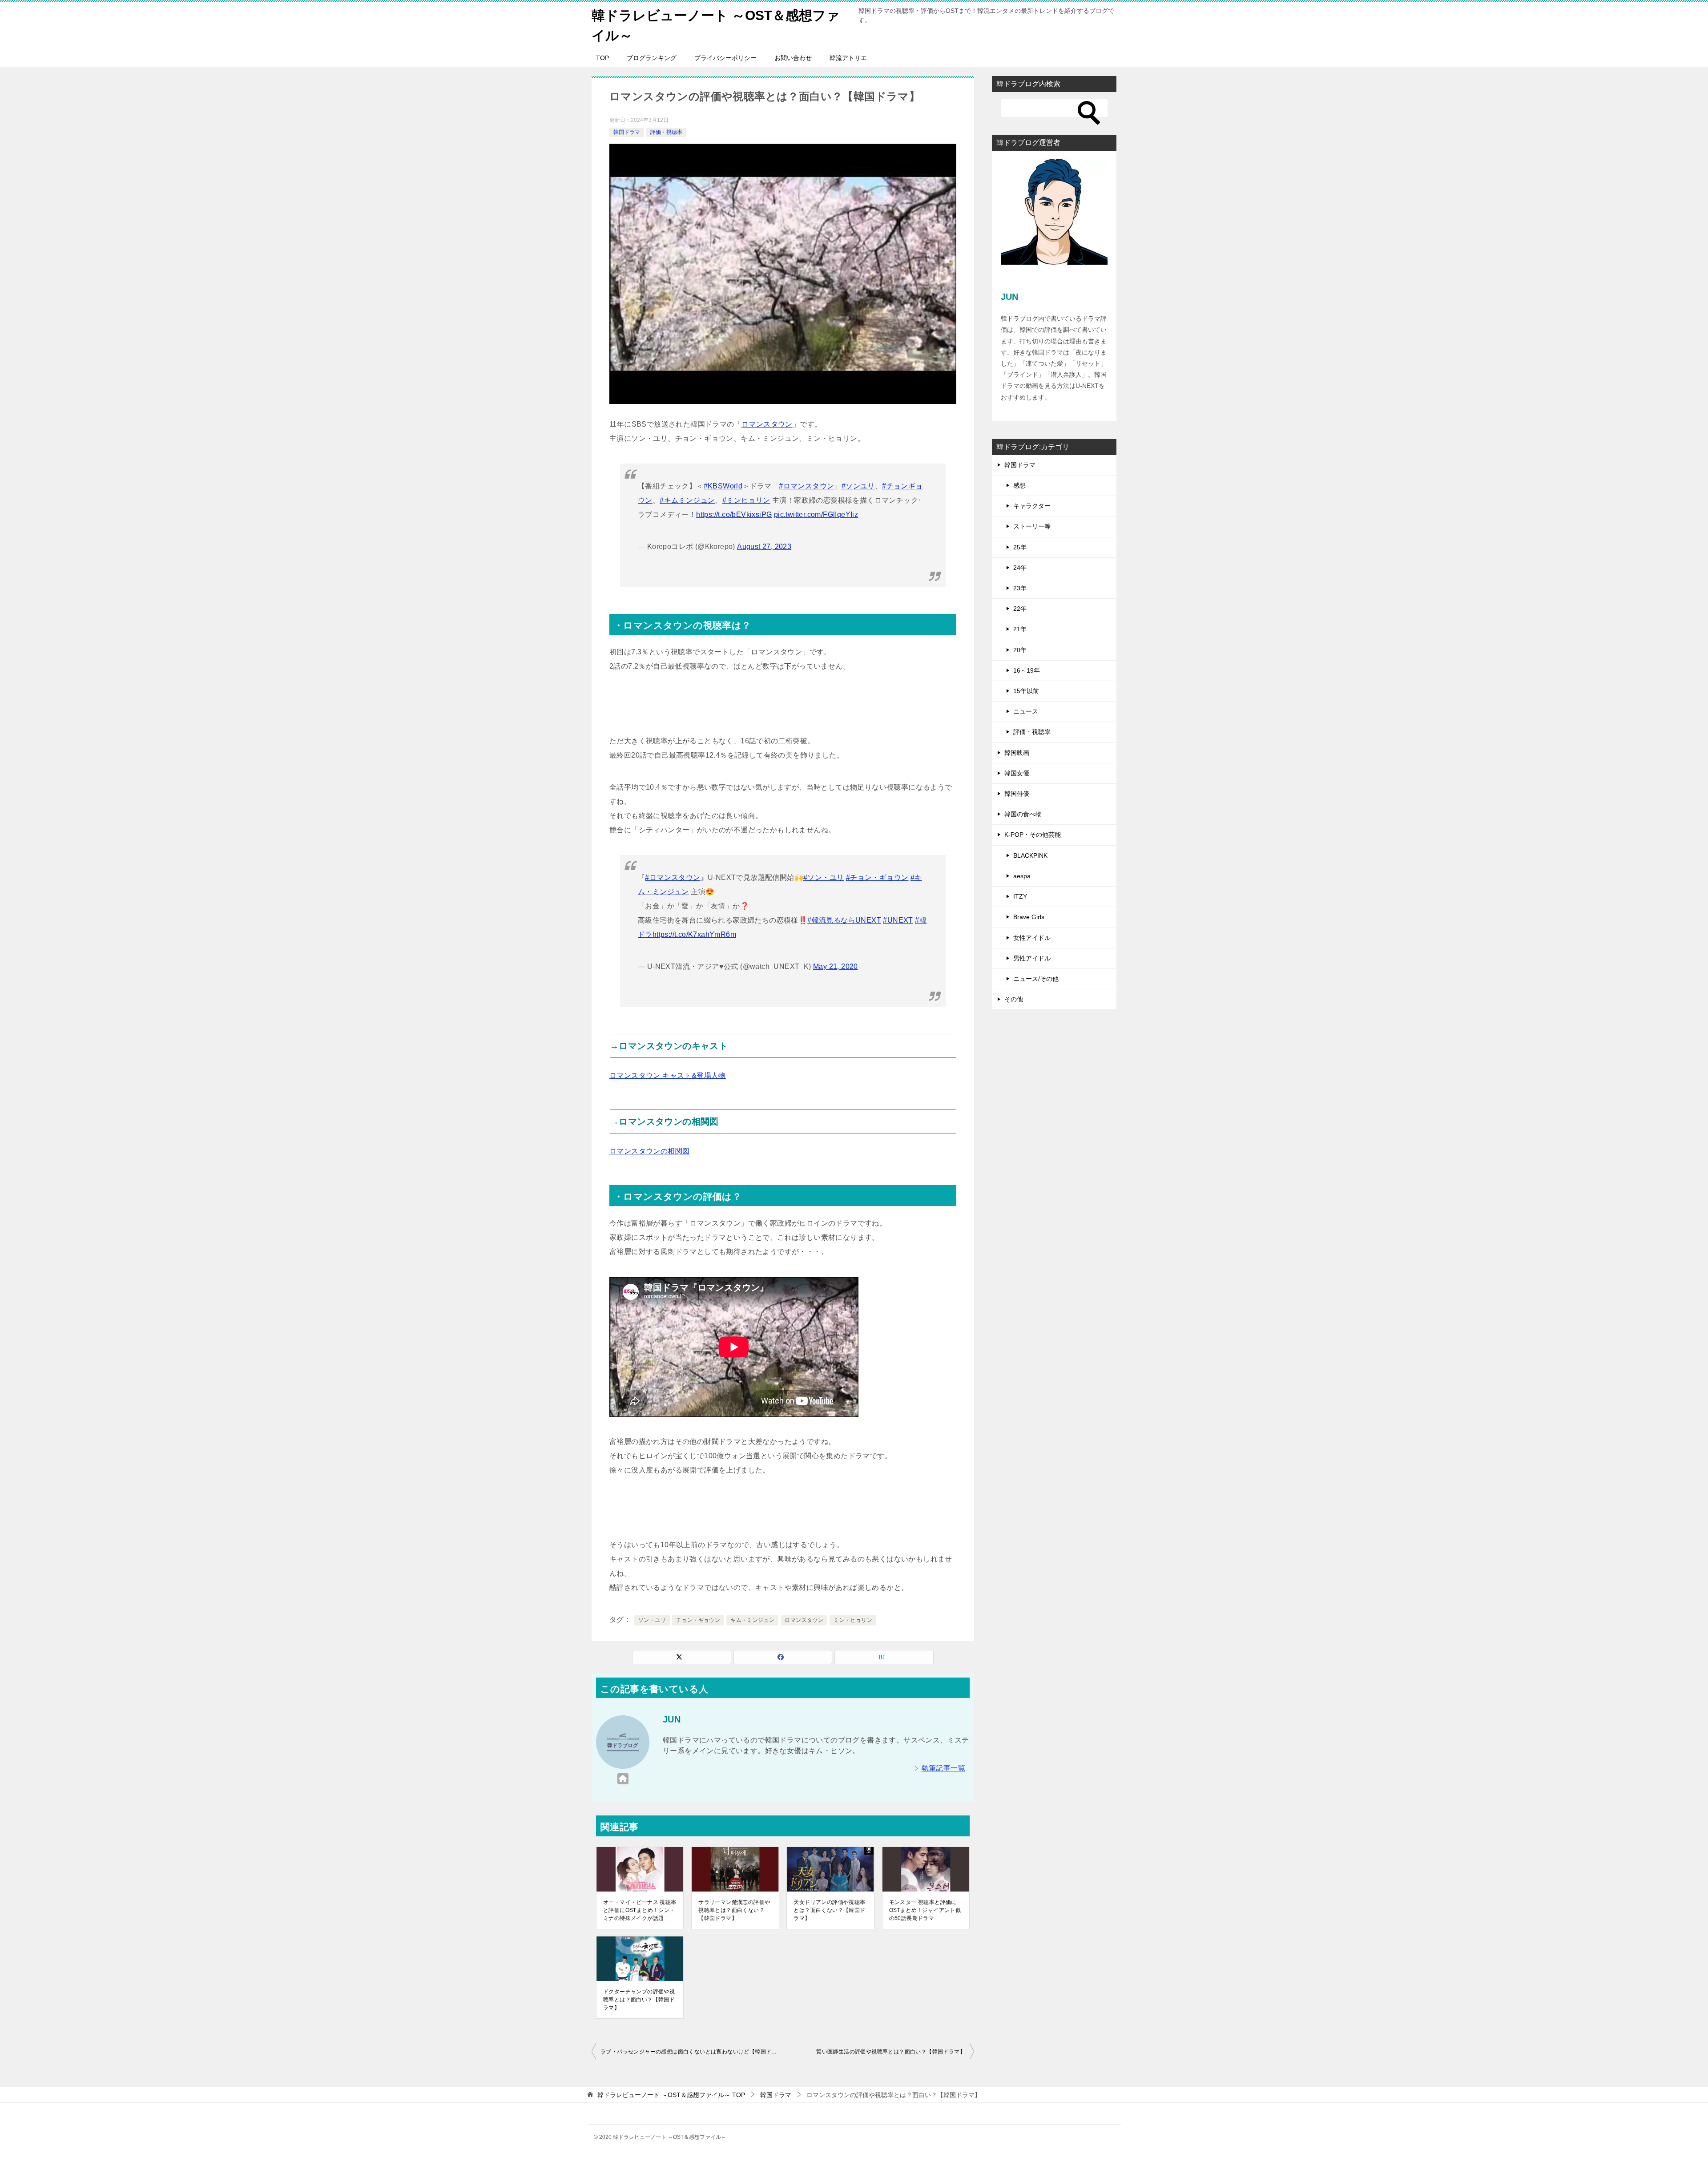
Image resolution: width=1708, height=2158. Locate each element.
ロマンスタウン (767, 424)
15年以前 (1026, 691)
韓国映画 (1017, 753)
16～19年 (1027, 670)
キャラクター (1032, 506)
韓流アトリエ (848, 58)
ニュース (1026, 711)
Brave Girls (1029, 917)
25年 (1020, 547)
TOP (602, 58)
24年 (1020, 568)
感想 (1019, 485)
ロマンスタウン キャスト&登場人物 (668, 1075)
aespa (1022, 876)
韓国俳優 (1017, 794)
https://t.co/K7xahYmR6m (694, 934)
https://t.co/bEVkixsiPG (734, 514)
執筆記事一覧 (943, 1768)
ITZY (1020, 896)
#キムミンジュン (687, 500)
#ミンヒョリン (746, 500)
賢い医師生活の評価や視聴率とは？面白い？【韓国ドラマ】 (891, 2052)
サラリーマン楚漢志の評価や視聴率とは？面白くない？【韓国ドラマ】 (734, 1910)
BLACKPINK (1030, 855)
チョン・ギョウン (698, 1620)
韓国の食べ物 (1023, 814)
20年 (1020, 650)
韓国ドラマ (627, 132)
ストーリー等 (1032, 526)
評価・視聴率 (666, 132)
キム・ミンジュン (752, 1620)
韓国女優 (1017, 773)
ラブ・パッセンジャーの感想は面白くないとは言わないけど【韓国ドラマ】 (692, 2052)
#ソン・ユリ (824, 877)
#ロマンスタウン (806, 486)
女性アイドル (1032, 938)
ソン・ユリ (652, 1620)
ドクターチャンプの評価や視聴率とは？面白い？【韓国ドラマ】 (639, 2000)
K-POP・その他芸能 (1033, 835)
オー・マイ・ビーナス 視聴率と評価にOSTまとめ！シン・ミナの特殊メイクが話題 (640, 1910)
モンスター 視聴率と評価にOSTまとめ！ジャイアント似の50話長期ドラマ (925, 1910)
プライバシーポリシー (725, 58)
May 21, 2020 (836, 966)
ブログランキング (652, 58)
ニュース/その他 (1036, 979)
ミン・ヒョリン (853, 1620)
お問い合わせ (793, 58)
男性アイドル (1032, 958)
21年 (1020, 629)
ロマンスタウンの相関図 (649, 1151)
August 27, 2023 (764, 547)
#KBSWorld (723, 486)
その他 (1014, 999)
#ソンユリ (858, 486)
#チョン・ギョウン (877, 877)
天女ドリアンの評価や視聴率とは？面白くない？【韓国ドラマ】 (829, 1910)
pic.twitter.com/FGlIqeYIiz (816, 514)
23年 (1020, 588)
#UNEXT (898, 920)
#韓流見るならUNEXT (844, 920)
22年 (1020, 609)
